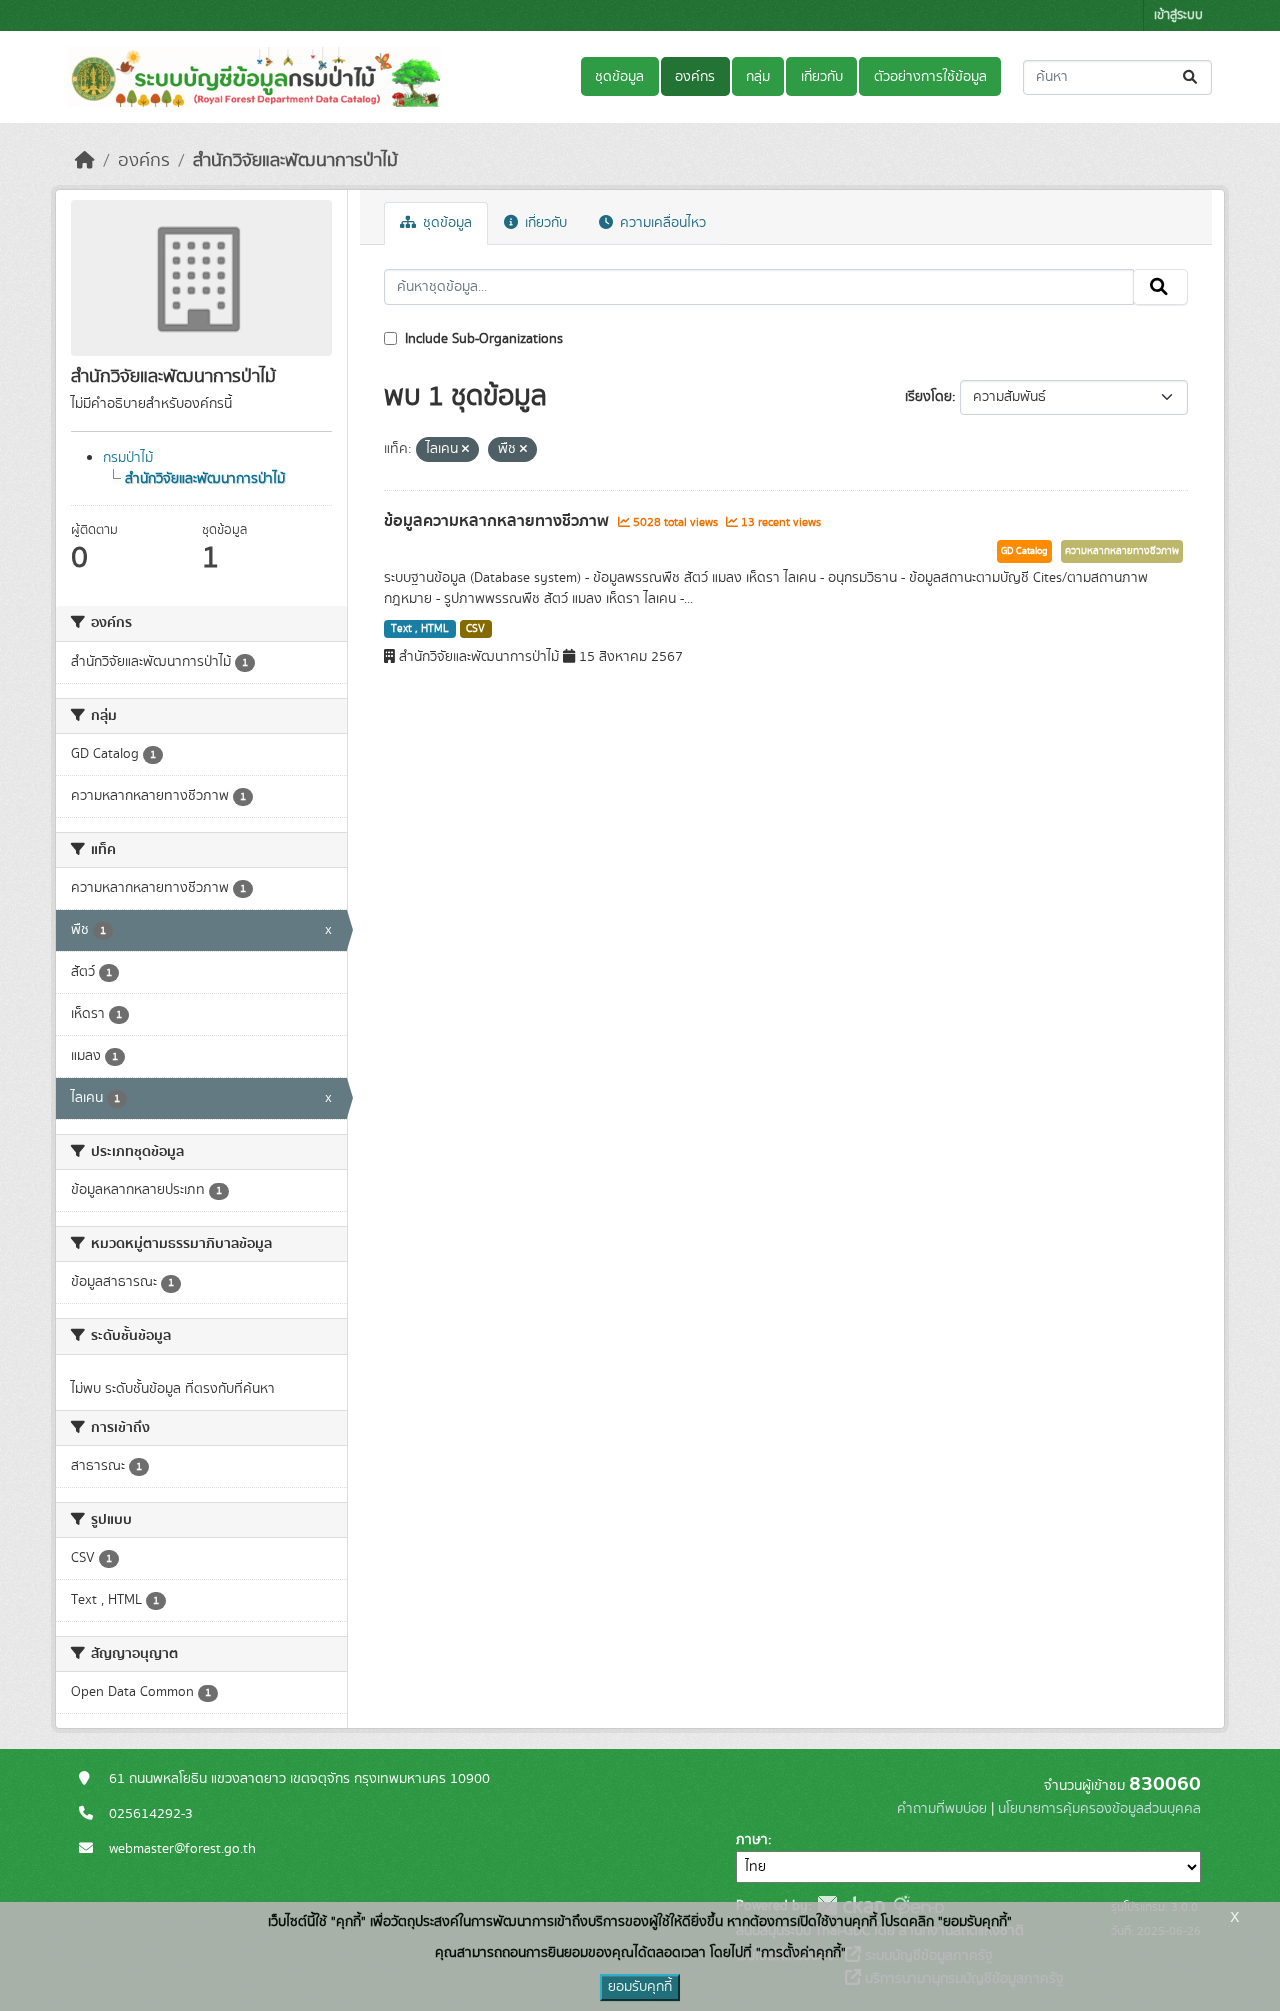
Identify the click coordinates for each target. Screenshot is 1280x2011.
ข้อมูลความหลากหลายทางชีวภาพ (498, 521)
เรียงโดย (928, 397)
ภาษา (752, 1840)
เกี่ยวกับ (822, 77)
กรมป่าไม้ (128, 458)
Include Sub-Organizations (482, 339)
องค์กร (695, 77)
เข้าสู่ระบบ (1178, 15)
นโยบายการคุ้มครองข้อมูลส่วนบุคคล (1099, 1809)
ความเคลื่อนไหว (661, 223)
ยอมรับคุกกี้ (640, 1987)
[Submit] (1191, 77)
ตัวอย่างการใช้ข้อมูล (930, 77)
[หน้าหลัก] (85, 161)
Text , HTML (420, 629)
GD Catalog (1024, 551)
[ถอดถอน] (465, 450)
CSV (475, 629)
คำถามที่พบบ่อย (942, 1809)
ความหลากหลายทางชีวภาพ (1122, 551)
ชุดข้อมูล (619, 77)
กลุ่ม (758, 77)
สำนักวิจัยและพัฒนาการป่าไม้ (295, 161)
